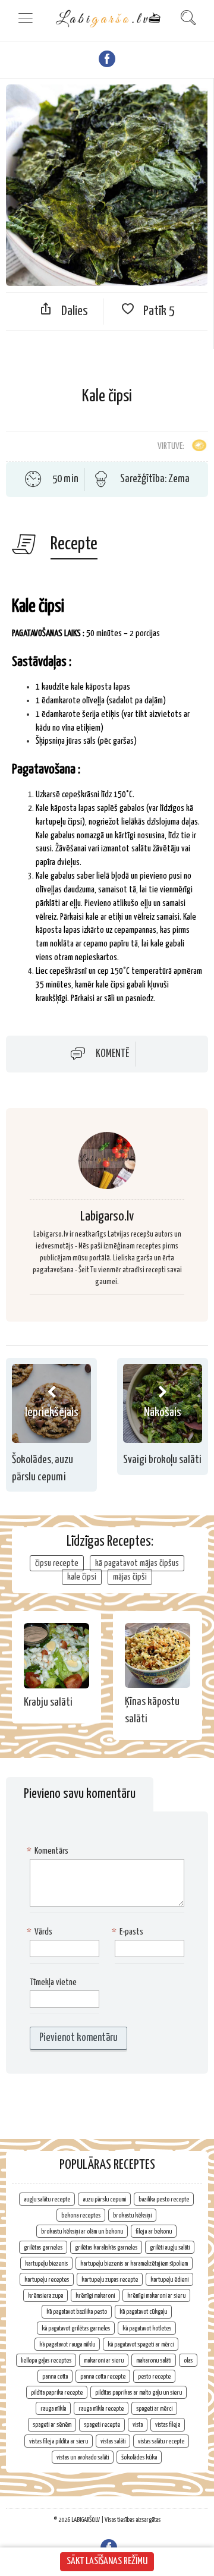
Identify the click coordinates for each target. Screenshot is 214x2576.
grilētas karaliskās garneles (106, 2248)
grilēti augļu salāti (170, 2248)
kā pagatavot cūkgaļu (143, 2312)
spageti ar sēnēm (52, 2425)
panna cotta (55, 2377)
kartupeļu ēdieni (169, 2280)
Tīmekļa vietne (53, 1982)
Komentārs (49, 1851)
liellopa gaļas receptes (46, 2360)
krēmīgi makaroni (95, 2296)
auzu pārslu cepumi (104, 2199)
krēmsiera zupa (45, 2296)
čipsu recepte (57, 1563)
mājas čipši (130, 1577)
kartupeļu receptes (47, 2280)
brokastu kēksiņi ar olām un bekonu (82, 2231)
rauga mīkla (53, 2409)
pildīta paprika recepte (57, 2393)
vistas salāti (113, 2441)
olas (188, 2360)
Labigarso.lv (107, 1217)
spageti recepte (102, 2425)
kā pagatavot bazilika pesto (77, 2312)
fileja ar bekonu (154, 2231)
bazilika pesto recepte (164, 2199)
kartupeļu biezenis (46, 2264)
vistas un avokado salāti (83, 2457)
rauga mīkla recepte (101, 2409)
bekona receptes (81, 2215)
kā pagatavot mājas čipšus (137, 1563)
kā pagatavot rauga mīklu (67, 2344)
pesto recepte (154, 2377)
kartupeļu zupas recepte (110, 2280)
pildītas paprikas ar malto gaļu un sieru (139, 2393)
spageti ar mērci (154, 2409)
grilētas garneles (43, 2248)
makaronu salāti (154, 2360)
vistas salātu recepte (161, 2441)
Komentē (112, 1053)
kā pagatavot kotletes (147, 2328)
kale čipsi (82, 1577)
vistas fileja (168, 2425)
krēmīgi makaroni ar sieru (156, 2296)
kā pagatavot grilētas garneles (76, 2328)
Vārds (41, 1932)
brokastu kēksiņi (132, 2215)
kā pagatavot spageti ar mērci (141, 2344)
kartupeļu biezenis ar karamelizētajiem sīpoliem (134, 2264)
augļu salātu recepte (47, 2199)
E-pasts (129, 1932)
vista (138, 2425)
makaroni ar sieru (104, 2360)
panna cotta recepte (103, 2377)
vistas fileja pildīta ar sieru (59, 2441)
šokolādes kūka (139, 2457)
